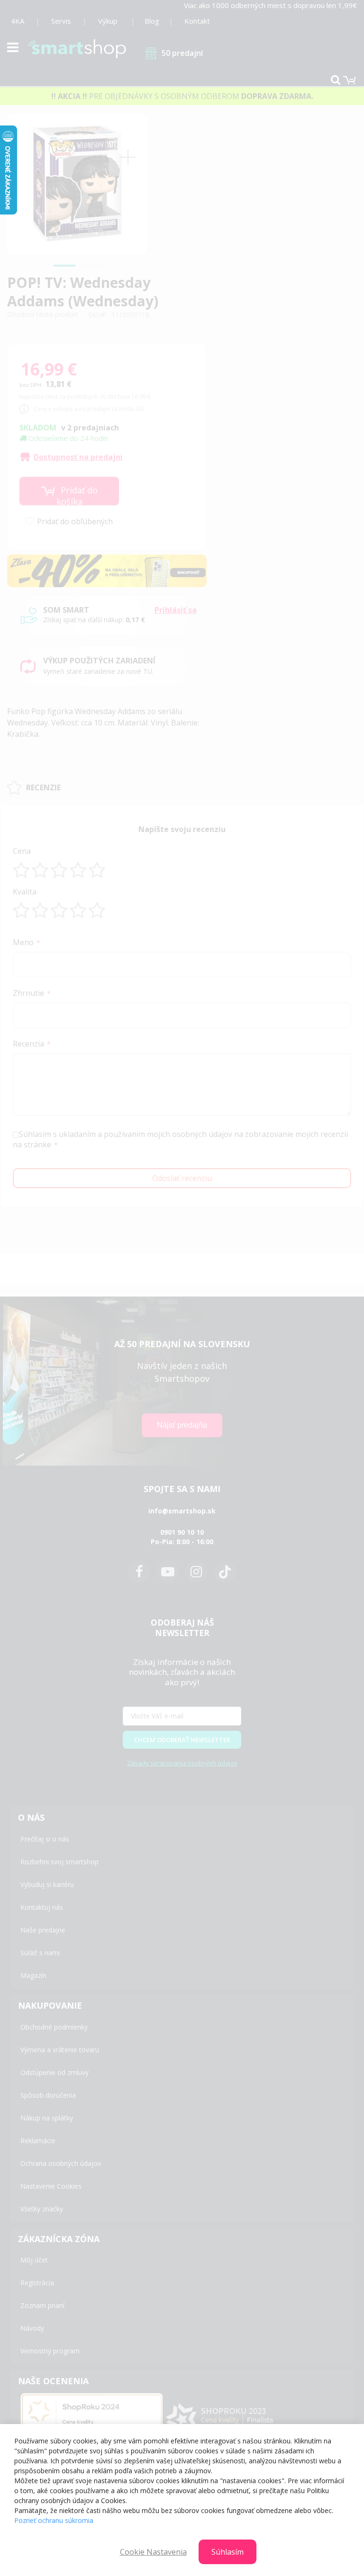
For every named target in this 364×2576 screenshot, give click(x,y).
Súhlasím (227, 2552)
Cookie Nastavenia (153, 2552)
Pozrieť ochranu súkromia (54, 2520)
